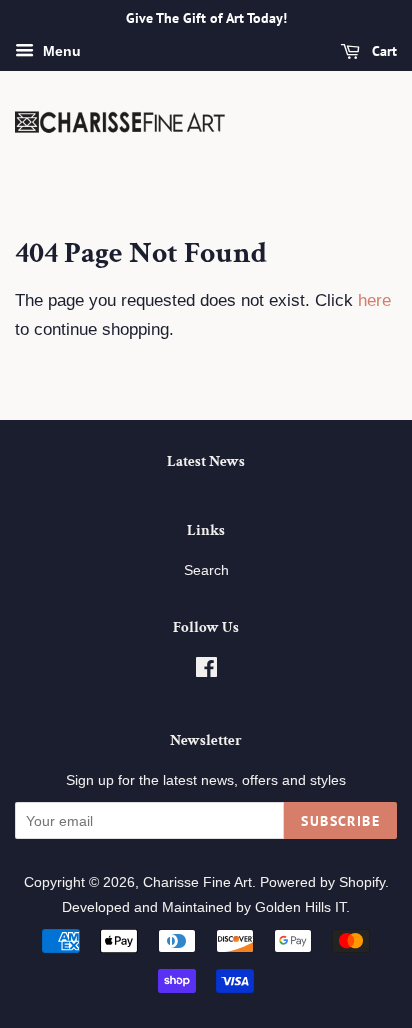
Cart (382, 51)
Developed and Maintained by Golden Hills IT (204, 907)
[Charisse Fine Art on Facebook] (206, 671)
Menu (60, 51)
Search (206, 570)
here (374, 300)
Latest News (206, 461)
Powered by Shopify (322, 882)
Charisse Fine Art (197, 882)
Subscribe (340, 821)
